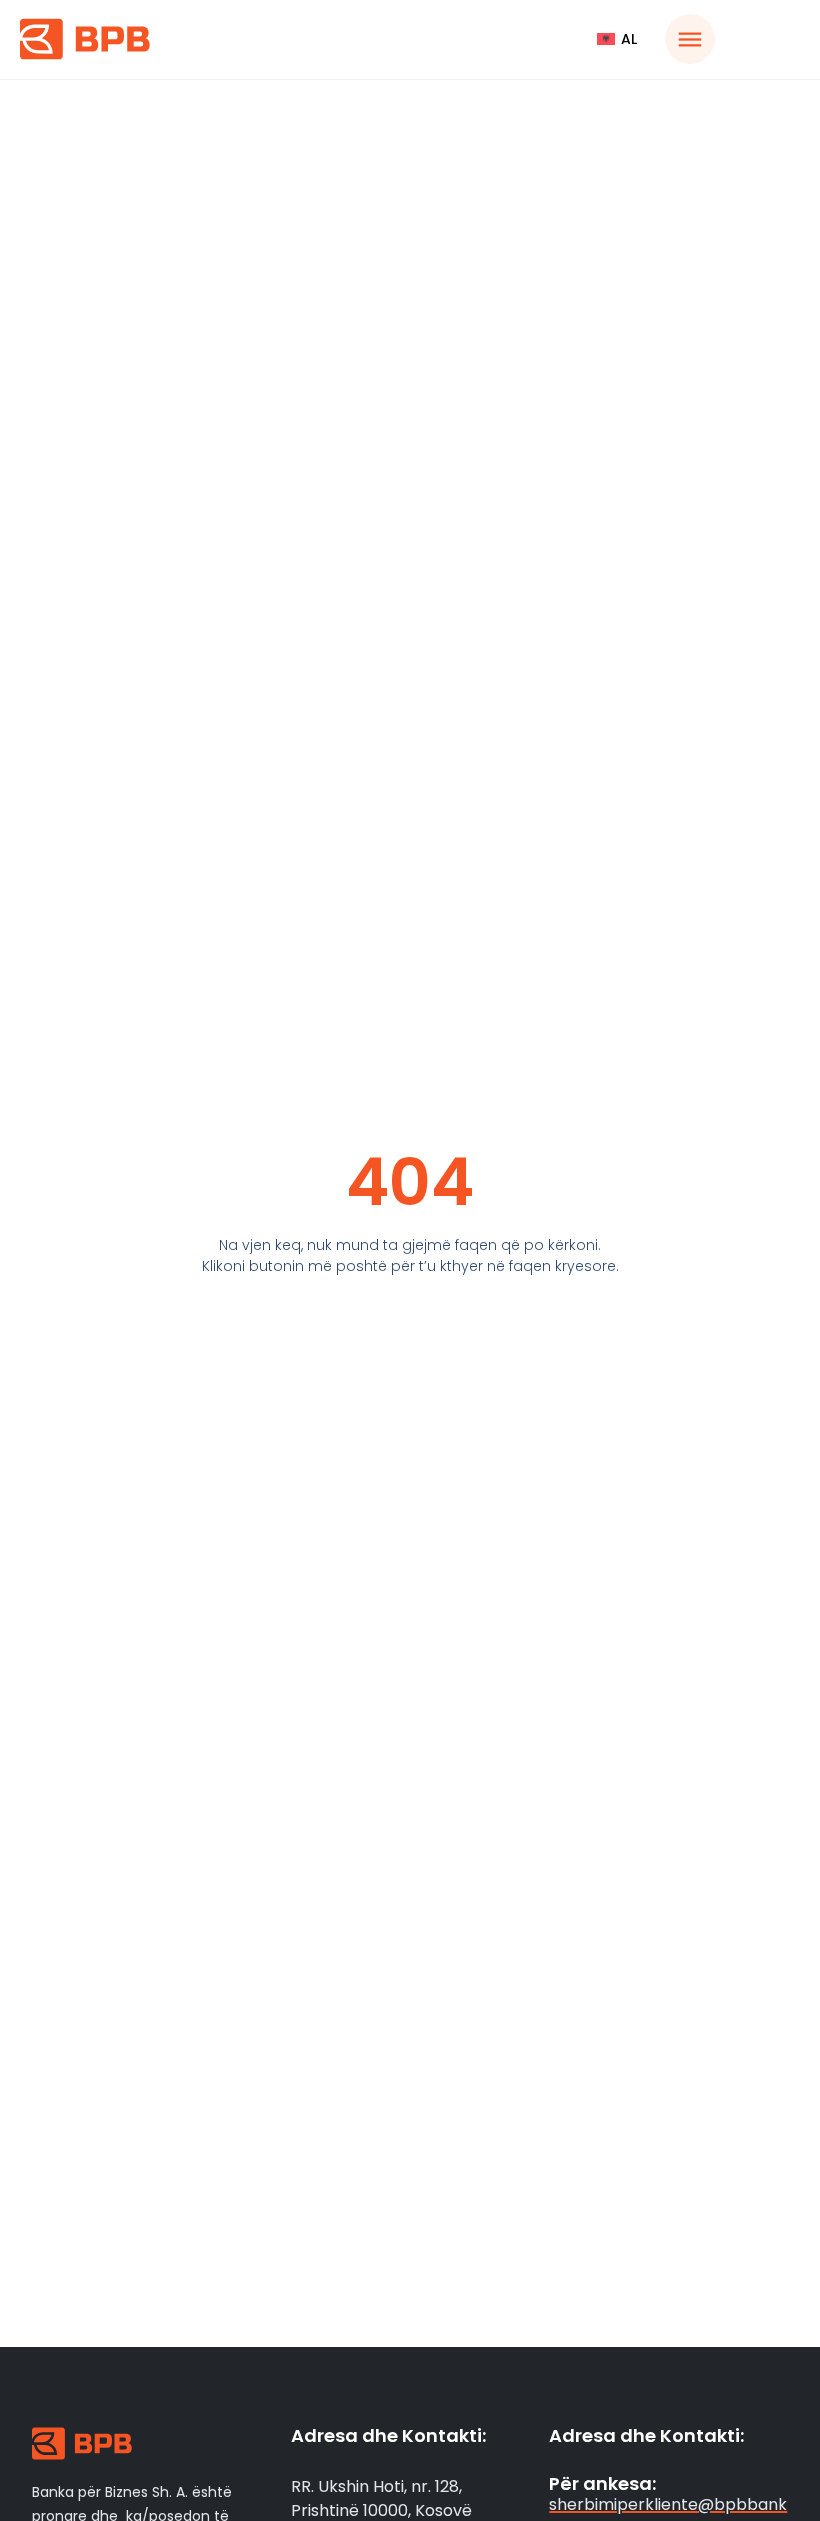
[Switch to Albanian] (617, 39)
